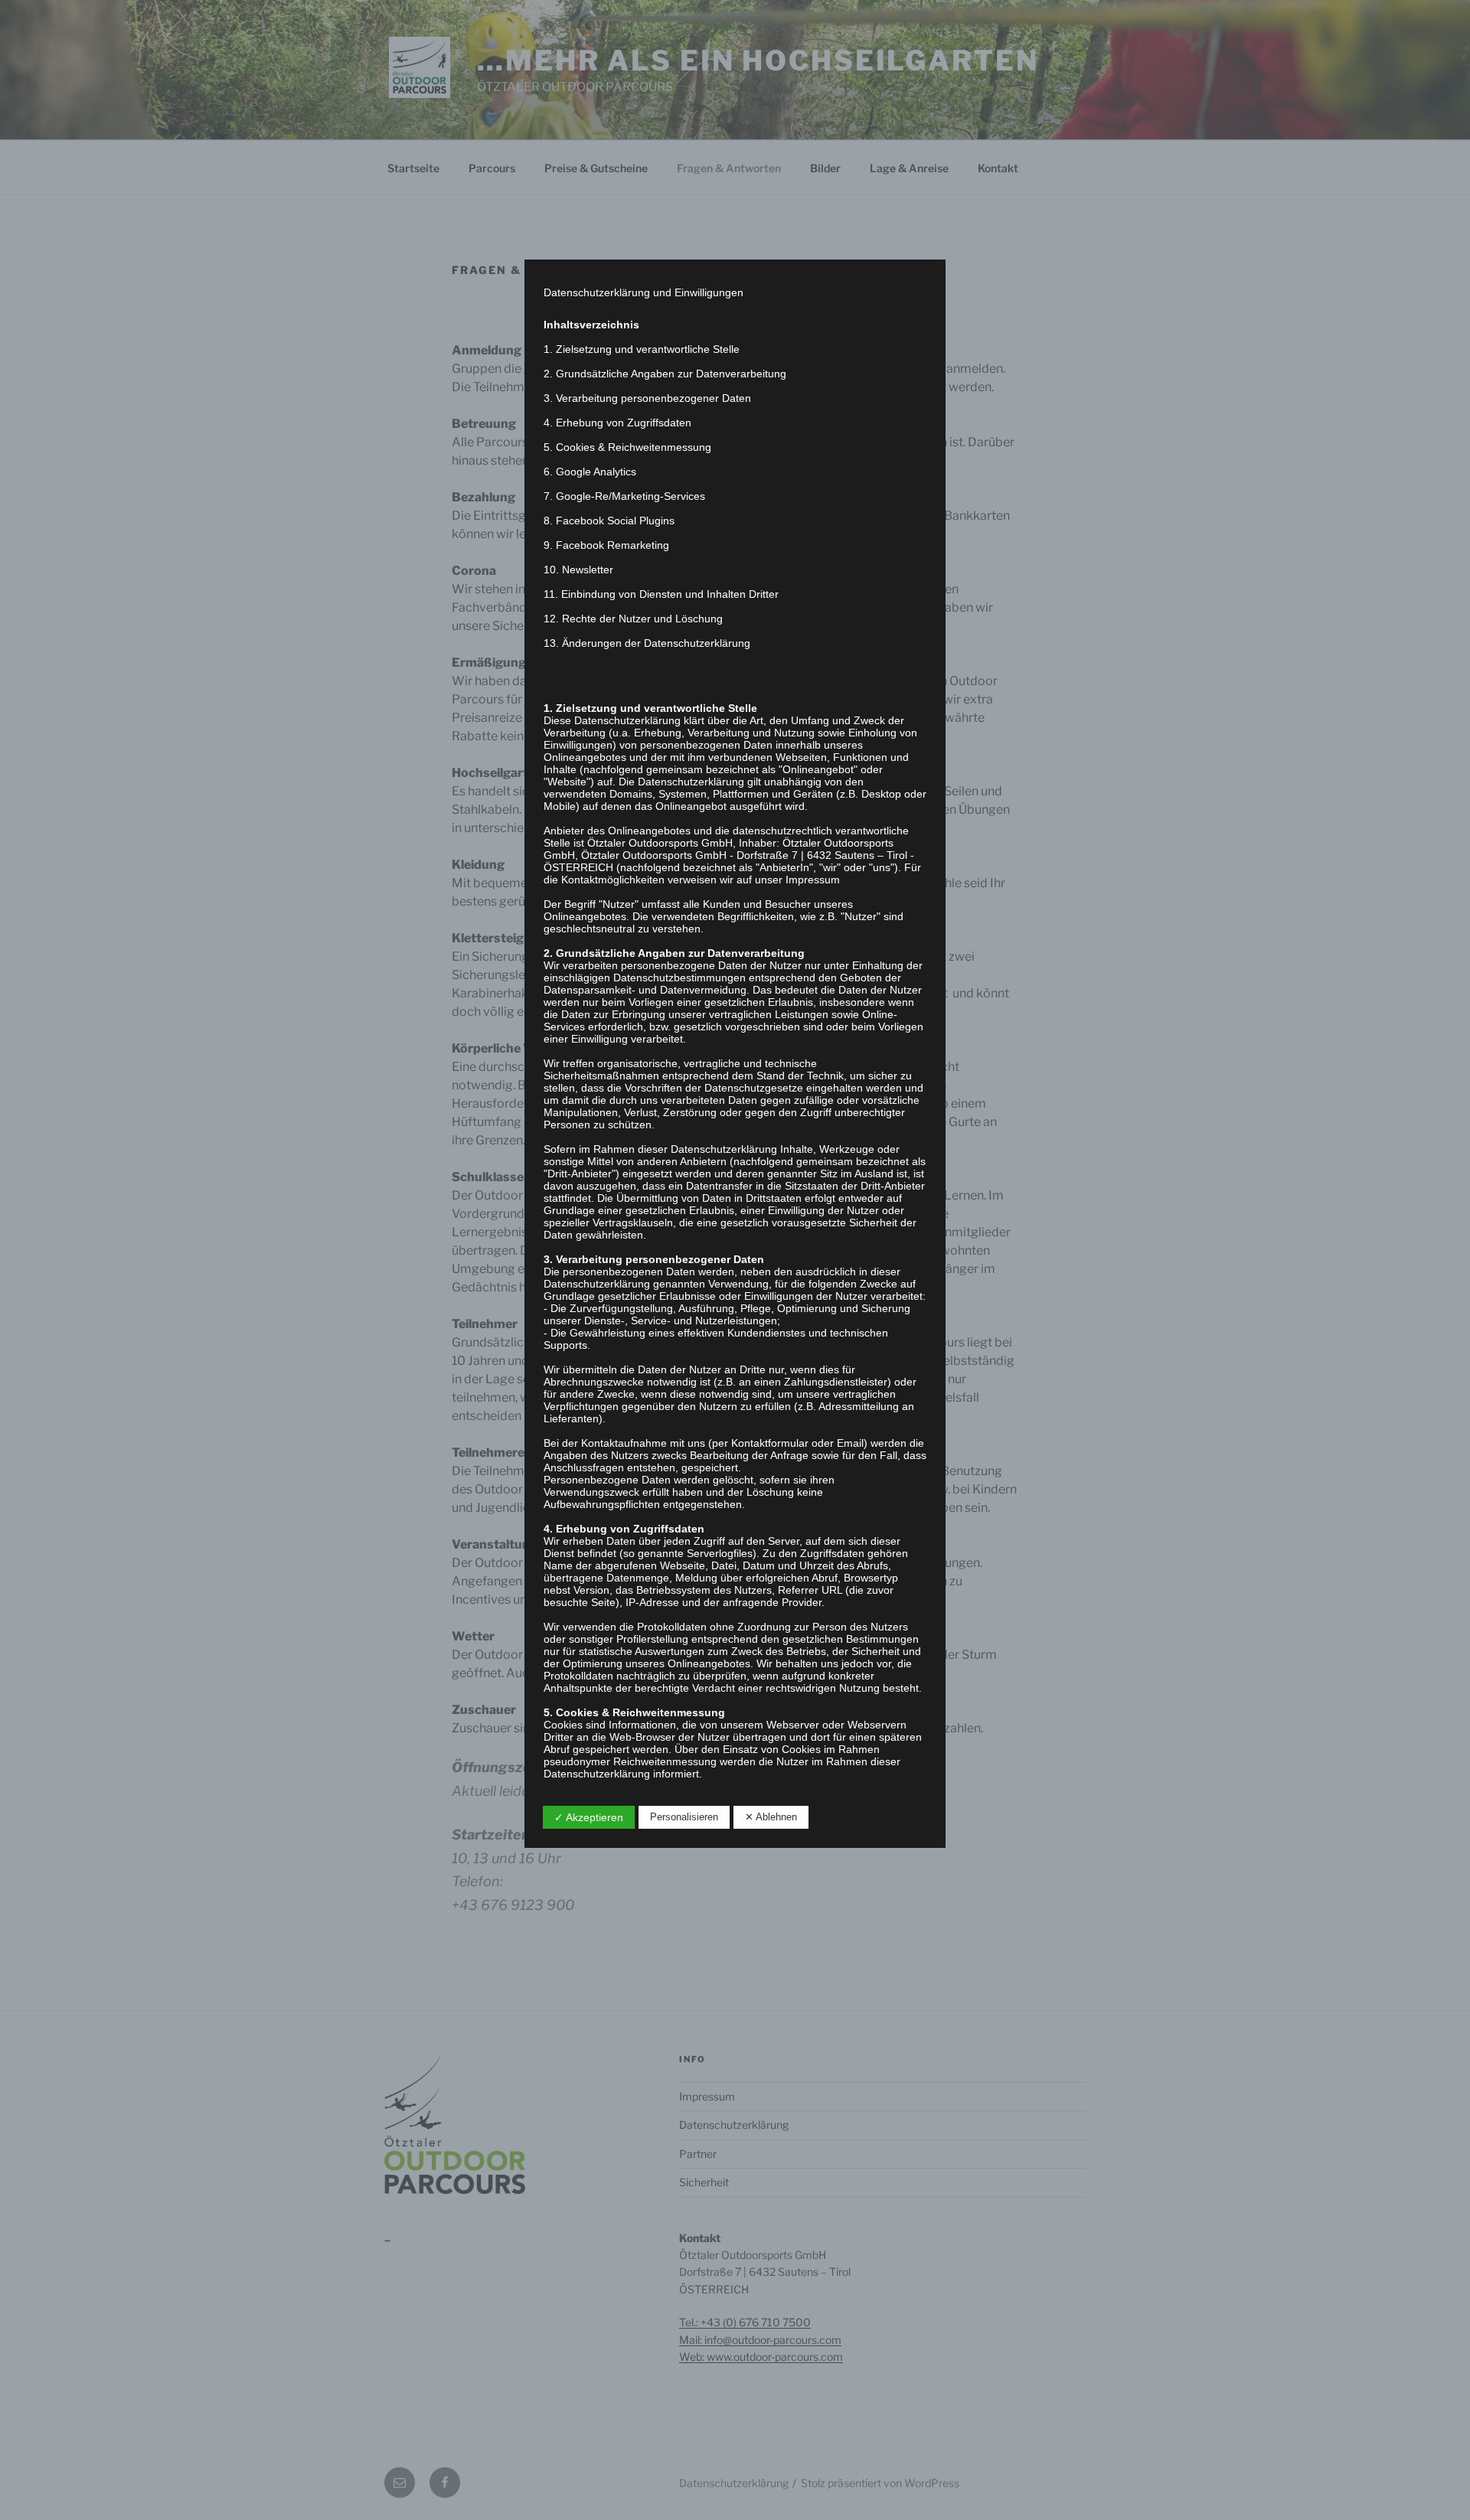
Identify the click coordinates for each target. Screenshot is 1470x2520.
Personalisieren (684, 1817)
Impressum (813, 880)
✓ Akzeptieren (589, 1817)
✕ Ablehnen (771, 1817)
